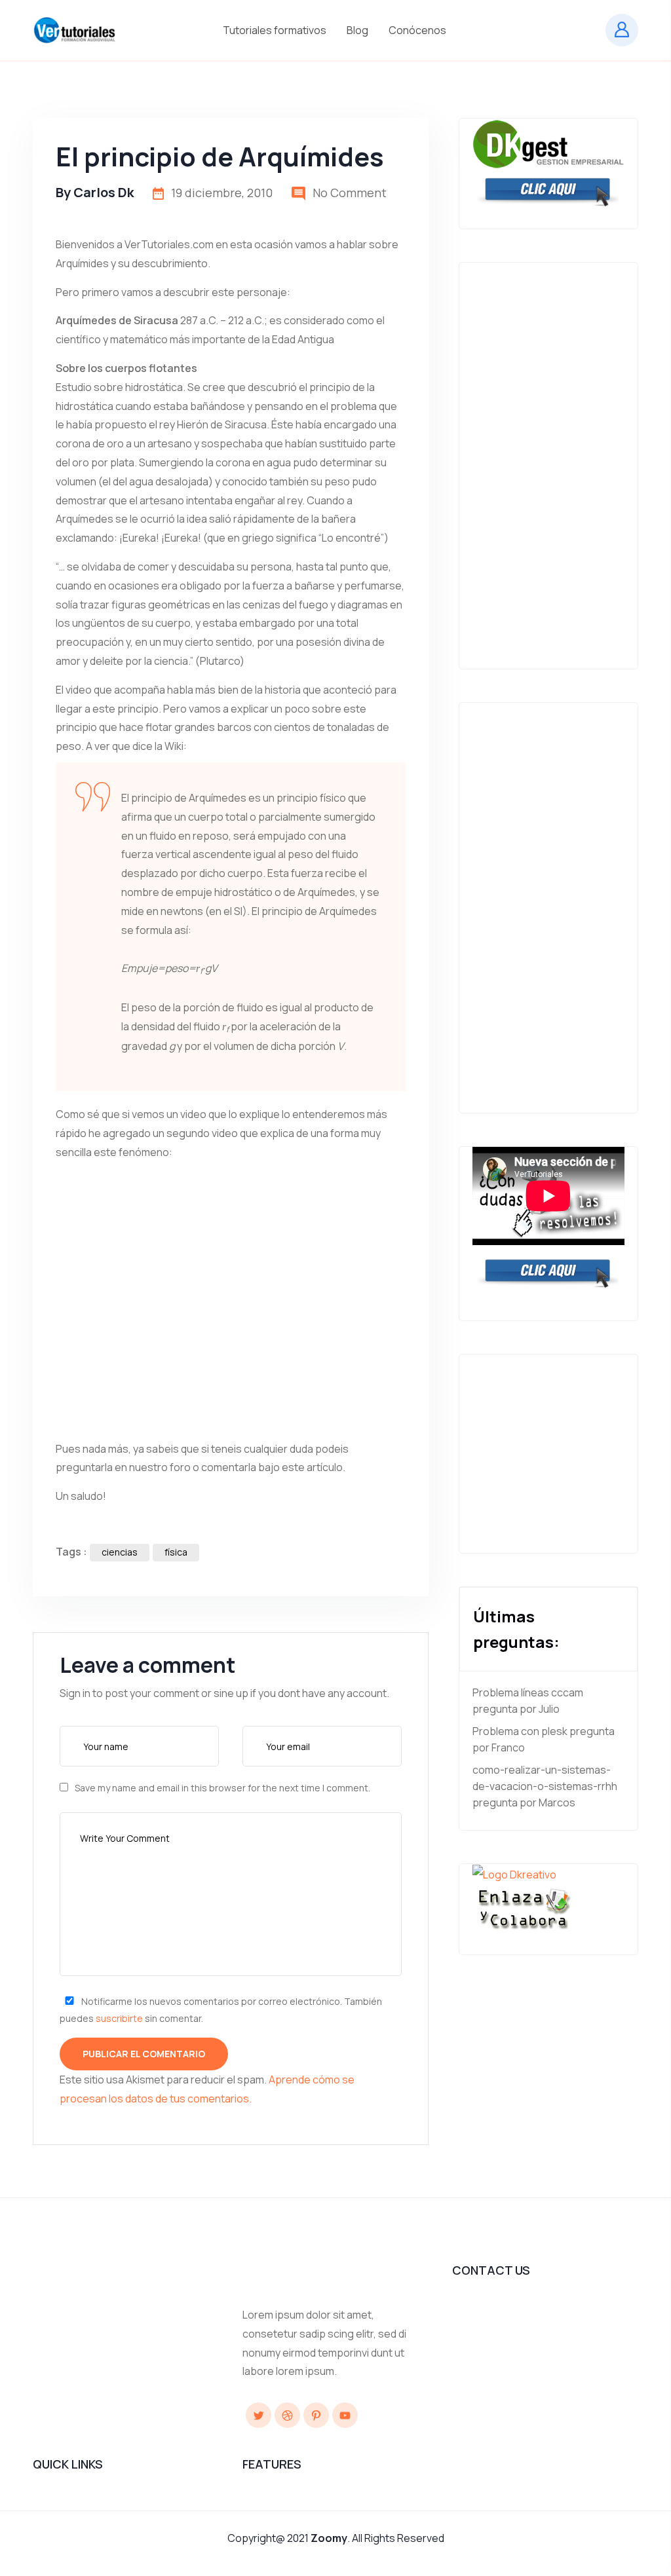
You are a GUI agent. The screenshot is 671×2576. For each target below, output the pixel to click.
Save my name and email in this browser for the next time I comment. (222, 1788)
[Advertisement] (548, 459)
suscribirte (119, 2018)
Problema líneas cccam (528, 1692)
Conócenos (418, 30)
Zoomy (329, 2538)
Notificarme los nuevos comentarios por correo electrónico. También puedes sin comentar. (221, 2009)
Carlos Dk (104, 192)
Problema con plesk (520, 1731)
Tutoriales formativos (276, 30)
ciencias (120, 1552)
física (176, 1552)
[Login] (622, 30)
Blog (358, 30)
